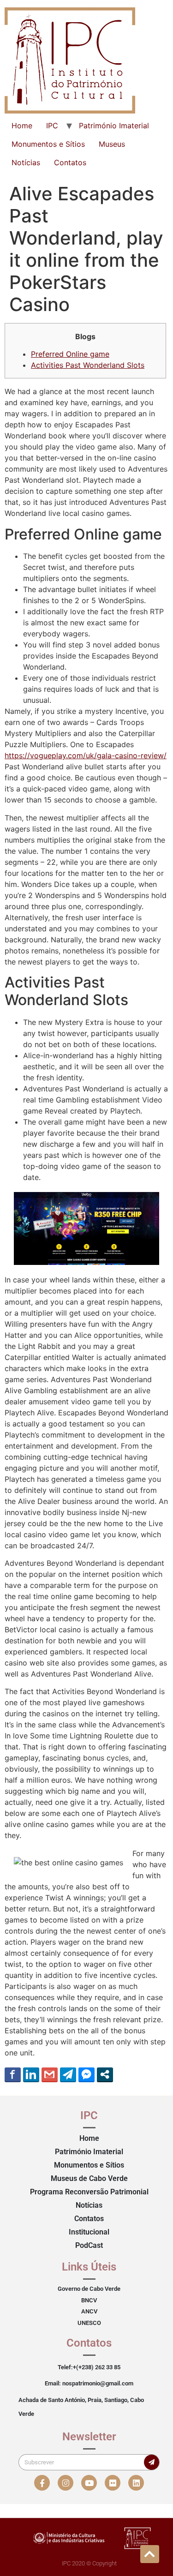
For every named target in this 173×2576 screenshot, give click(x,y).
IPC (52, 126)
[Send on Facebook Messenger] (86, 2074)
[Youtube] (89, 2483)
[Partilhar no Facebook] (13, 2074)
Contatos (70, 162)
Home (22, 126)
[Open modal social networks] (105, 2074)
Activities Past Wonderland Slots (88, 365)
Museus (112, 144)
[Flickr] (113, 2483)
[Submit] (152, 2462)
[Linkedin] (136, 2483)
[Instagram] (66, 2483)
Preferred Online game (70, 354)
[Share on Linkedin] (31, 2074)
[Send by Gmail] (50, 2074)
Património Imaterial (114, 126)
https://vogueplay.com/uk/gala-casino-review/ (86, 755)
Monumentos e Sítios (48, 144)
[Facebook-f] (42, 2483)
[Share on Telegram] (68, 2074)
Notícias (26, 162)
